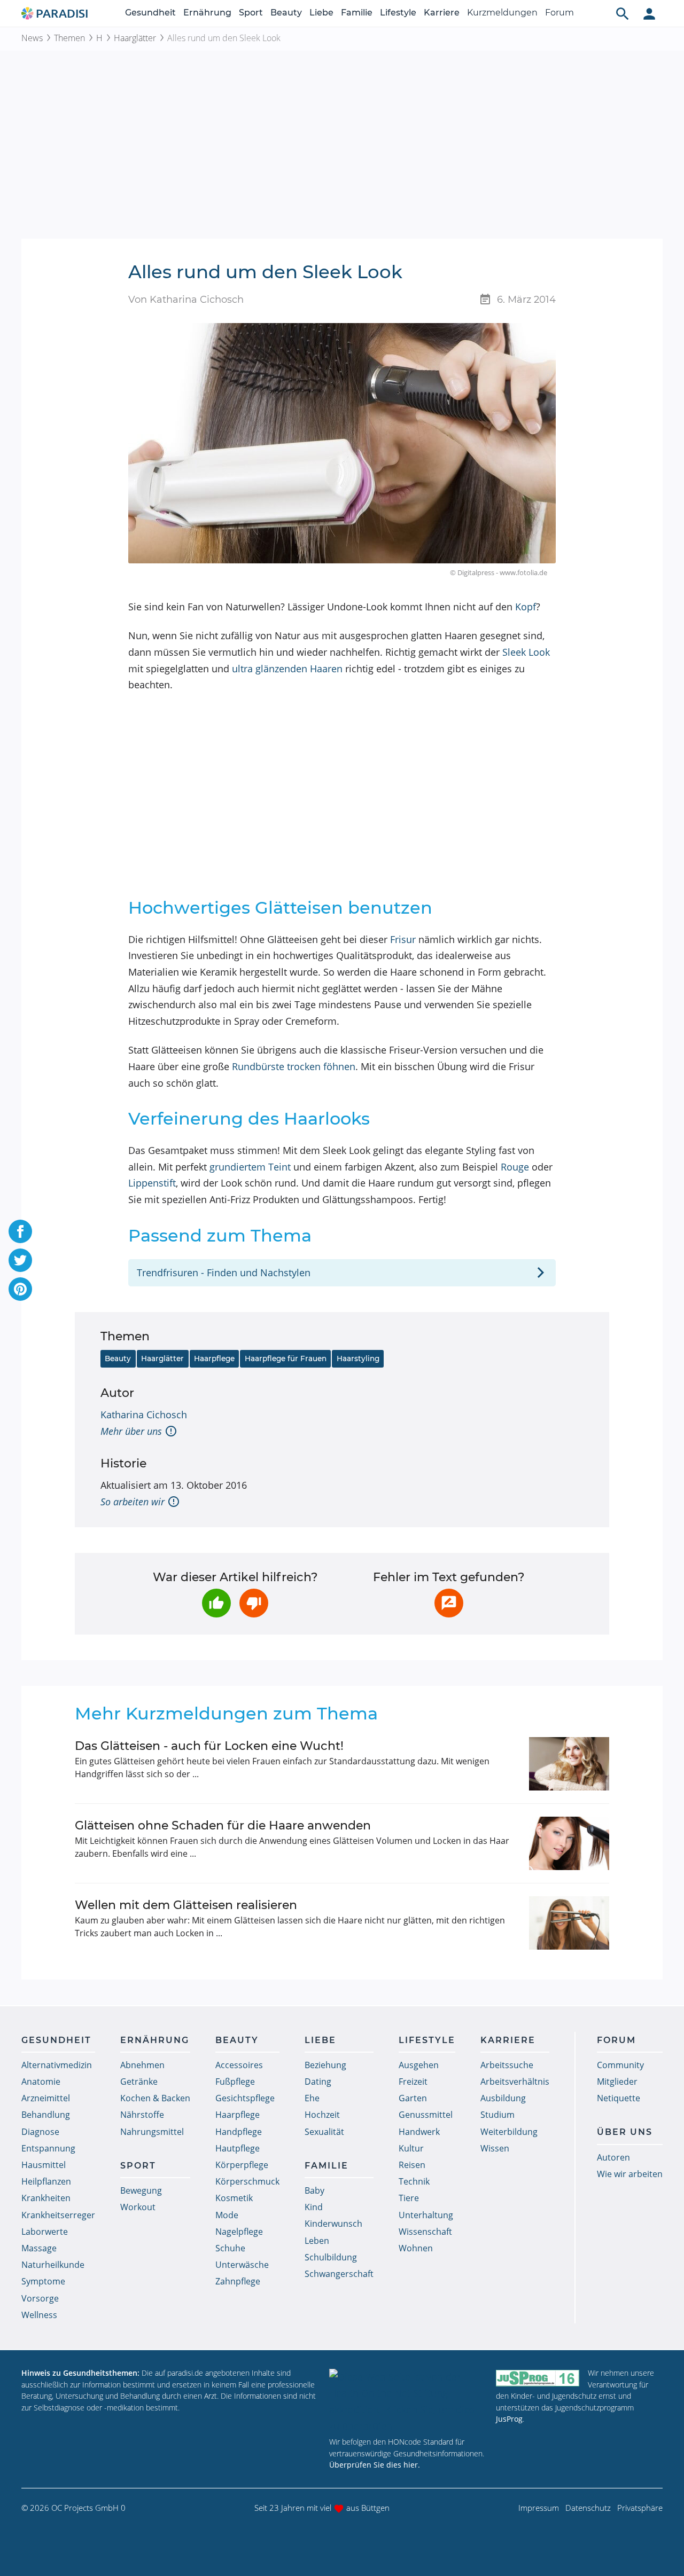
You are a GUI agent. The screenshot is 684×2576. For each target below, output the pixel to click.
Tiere (409, 2198)
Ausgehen (419, 2065)
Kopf (526, 607)
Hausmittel (44, 2165)
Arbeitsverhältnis (515, 2082)
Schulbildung (331, 2257)
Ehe (312, 2098)
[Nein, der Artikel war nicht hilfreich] (254, 1603)
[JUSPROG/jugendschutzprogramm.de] (538, 2378)
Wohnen (416, 2248)
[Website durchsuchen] (623, 13)
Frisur (403, 939)
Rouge (515, 1167)
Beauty (286, 13)
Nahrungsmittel (152, 2132)
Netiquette (619, 2098)
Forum (559, 13)
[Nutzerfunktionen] (649, 13)
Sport (251, 13)
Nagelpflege (239, 2232)
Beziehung (325, 2065)
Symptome (43, 2281)
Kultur (411, 2148)
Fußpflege (235, 2082)
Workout (138, 2207)
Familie (357, 13)
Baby (314, 2190)
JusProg (509, 2419)
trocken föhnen (321, 1066)
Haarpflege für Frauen (286, 1358)
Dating (318, 2082)
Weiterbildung (509, 2132)
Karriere (442, 13)
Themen (69, 38)
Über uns (625, 2132)
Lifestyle (398, 13)
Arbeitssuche (507, 2065)
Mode (227, 2215)
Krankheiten (46, 2198)
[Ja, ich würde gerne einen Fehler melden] (449, 1603)
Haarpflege (214, 1358)
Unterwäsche (242, 2265)
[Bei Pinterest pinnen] (20, 1289)
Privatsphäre (640, 2508)
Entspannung (48, 2148)
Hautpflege (238, 2148)
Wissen (495, 2148)
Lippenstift (152, 1183)
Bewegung (141, 2190)
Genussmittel (426, 2115)
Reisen (412, 2165)
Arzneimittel (46, 2098)
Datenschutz (588, 2508)
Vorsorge (40, 2298)
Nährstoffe (142, 2115)
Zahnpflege (238, 2281)
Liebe (321, 13)
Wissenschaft (425, 2232)
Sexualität (324, 2132)
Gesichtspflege (245, 2098)
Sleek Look (526, 652)
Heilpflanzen (46, 2181)
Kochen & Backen (155, 2098)
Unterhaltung (426, 2215)
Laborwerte (45, 2232)
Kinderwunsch (333, 2224)
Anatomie (41, 2082)
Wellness (39, 2315)
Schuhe (230, 2248)
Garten (413, 2098)
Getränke (139, 2082)
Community (620, 2065)
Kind (314, 2207)
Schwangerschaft (339, 2274)
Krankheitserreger (58, 2215)
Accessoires (239, 2065)
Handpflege (239, 2132)
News (32, 38)
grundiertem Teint (250, 1167)
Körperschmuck (247, 2181)
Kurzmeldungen (502, 13)
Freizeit (413, 2082)
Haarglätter (135, 38)
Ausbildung (503, 2098)
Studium (498, 2115)
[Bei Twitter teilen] (20, 1260)
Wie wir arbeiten (630, 2174)
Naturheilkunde (53, 2265)
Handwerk (419, 2132)
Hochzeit (322, 2115)
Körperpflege (242, 2165)
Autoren (613, 2157)
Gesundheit (150, 13)
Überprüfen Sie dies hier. (375, 2465)
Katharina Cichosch (144, 1415)
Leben (317, 2241)
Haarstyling (358, 1358)
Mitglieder (617, 2082)
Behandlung (46, 2115)
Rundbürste (258, 1066)
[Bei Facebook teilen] (20, 1231)
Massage (39, 2248)
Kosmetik (234, 2198)
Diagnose (40, 2132)
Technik (414, 2181)
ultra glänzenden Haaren (287, 669)
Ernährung (207, 13)
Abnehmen (142, 2065)
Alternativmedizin (57, 2065)
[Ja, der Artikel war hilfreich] (216, 1603)
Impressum (539, 2508)
